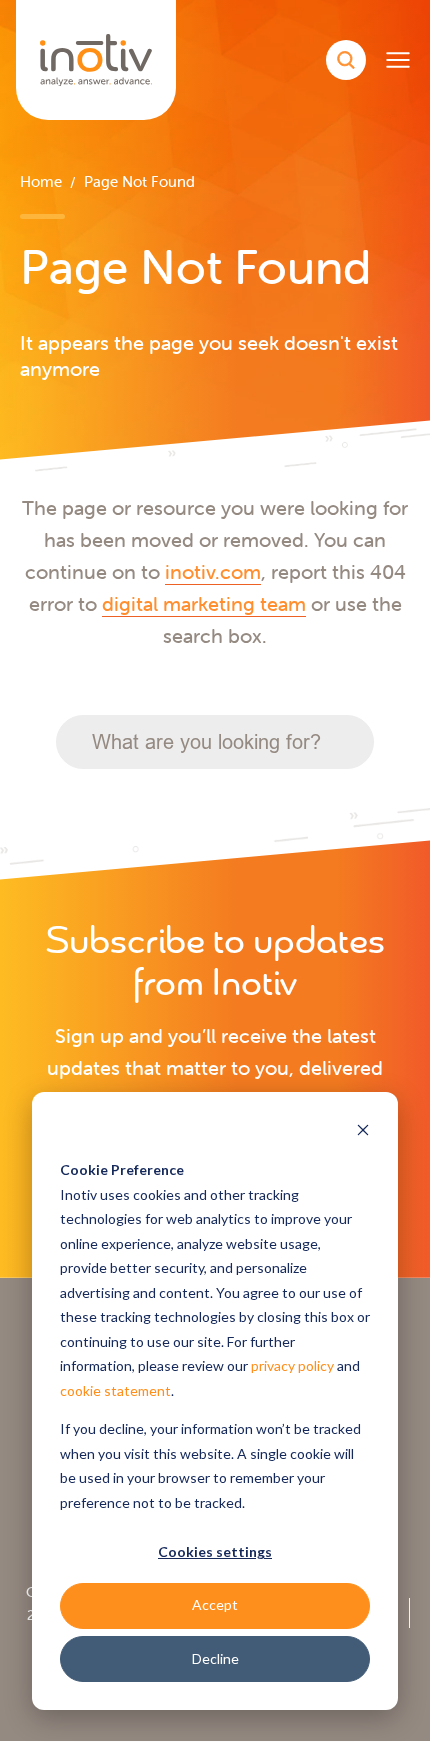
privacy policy (292, 1365)
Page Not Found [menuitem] (139, 181)
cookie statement (115, 1390)
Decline (215, 1658)
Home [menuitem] (41, 181)
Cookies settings (215, 1551)
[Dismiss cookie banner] (363, 1132)
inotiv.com (213, 571)
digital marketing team (204, 603)
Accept (215, 1604)
